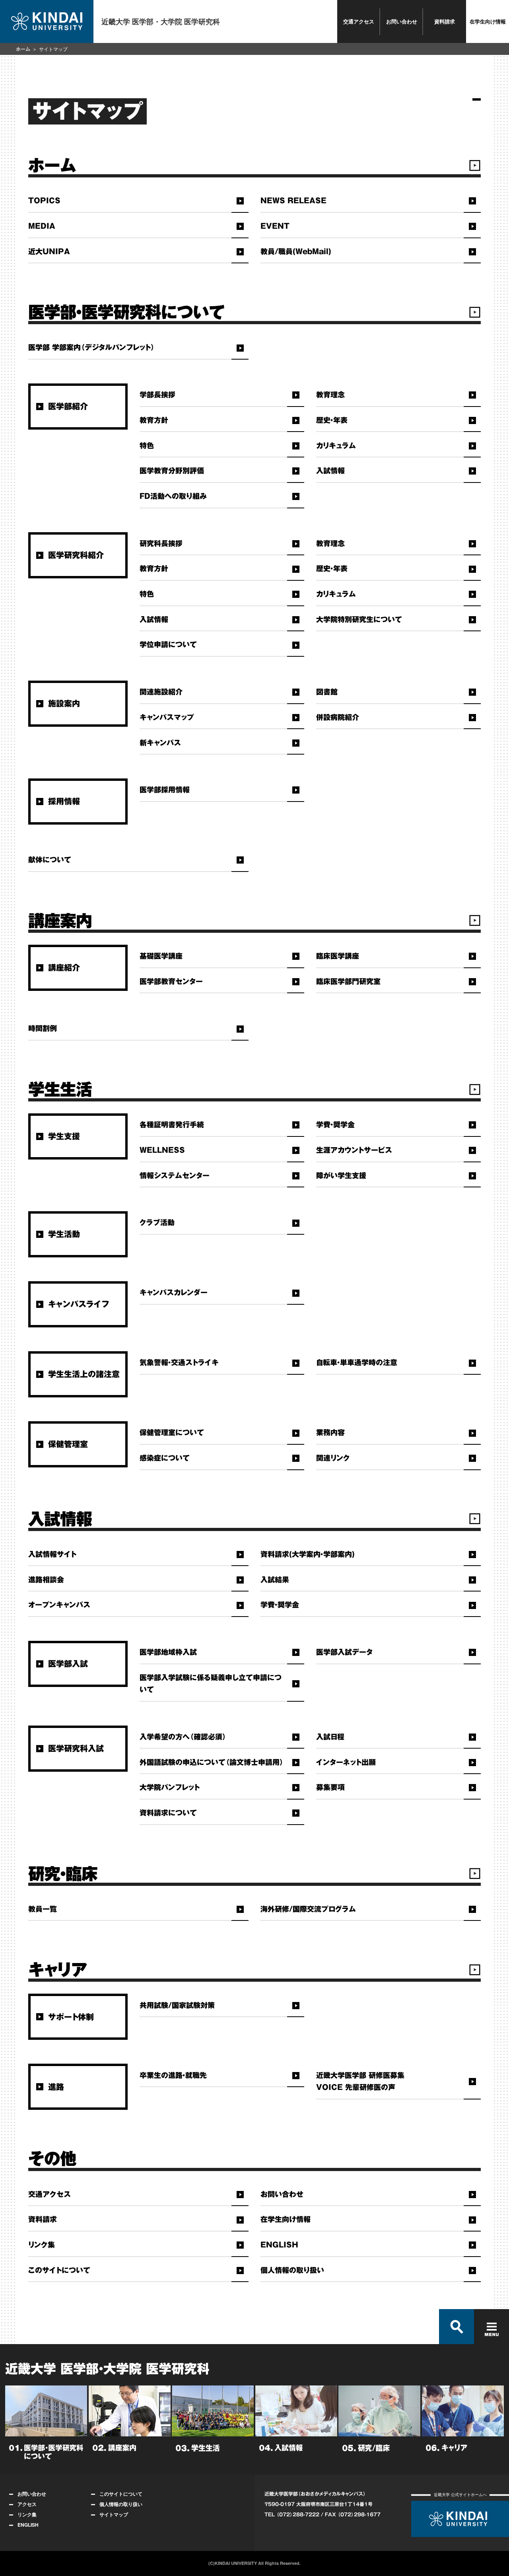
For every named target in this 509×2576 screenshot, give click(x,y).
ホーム (23, 49)
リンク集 (27, 2514)
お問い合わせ (402, 21)
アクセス (27, 2504)
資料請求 (445, 21)
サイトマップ (114, 2514)
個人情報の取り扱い (121, 2504)
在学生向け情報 (488, 21)
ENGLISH (28, 2525)
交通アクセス (359, 21)
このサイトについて (121, 2494)
